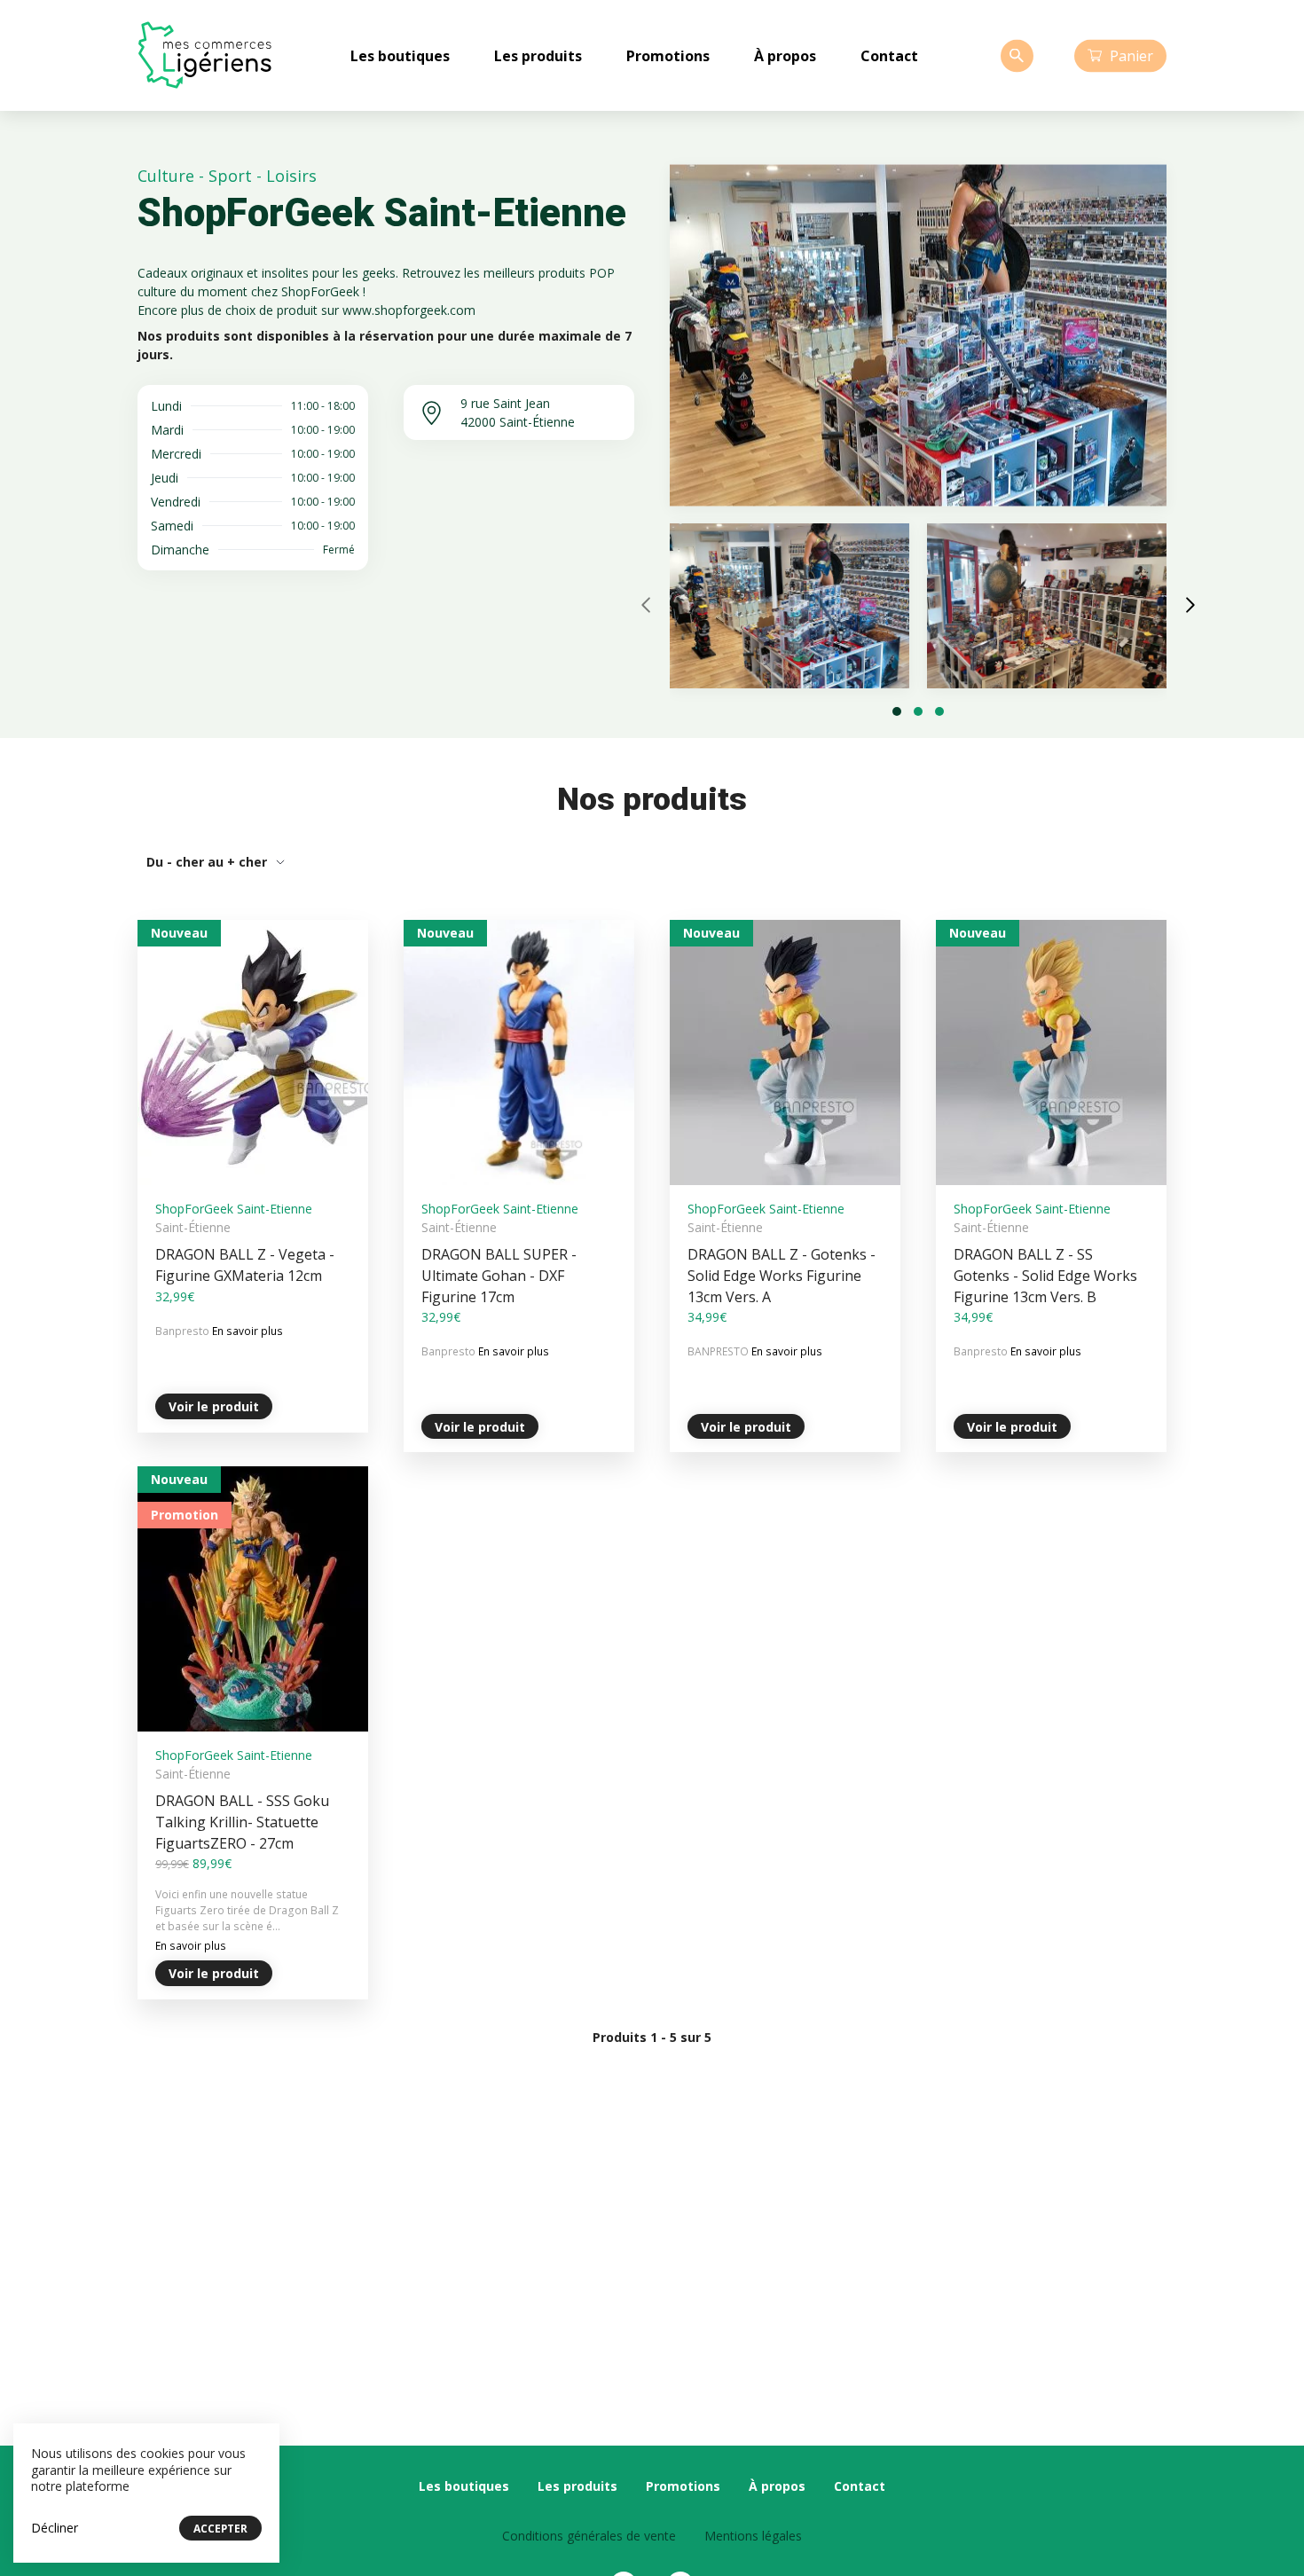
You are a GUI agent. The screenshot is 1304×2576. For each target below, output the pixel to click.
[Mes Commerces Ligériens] (204, 55)
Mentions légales (753, 2536)
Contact (889, 56)
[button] (897, 711)
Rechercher (1017, 55)
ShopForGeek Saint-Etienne (234, 1209)
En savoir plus (247, 1331)
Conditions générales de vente (589, 2536)
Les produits (538, 56)
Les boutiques (400, 56)
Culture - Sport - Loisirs (227, 176)
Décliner (55, 2528)
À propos (785, 56)
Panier (1131, 55)
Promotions (668, 56)
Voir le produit (214, 1406)
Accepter (220, 2529)
